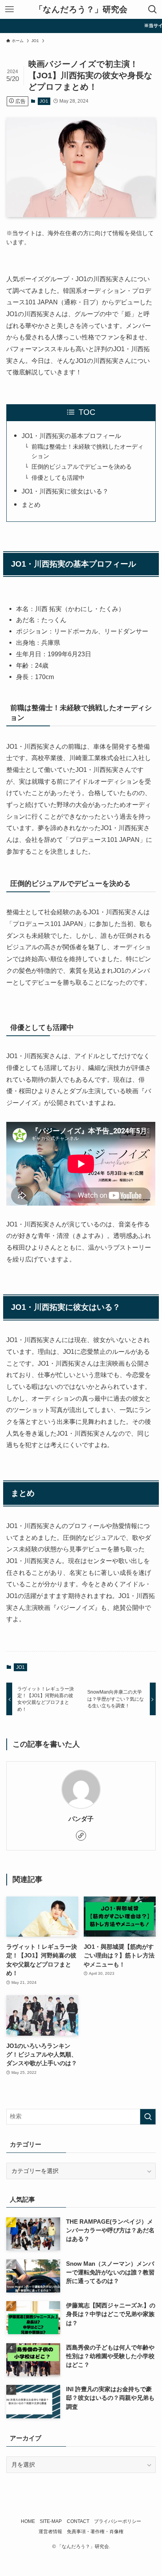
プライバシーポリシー (118, 2521)
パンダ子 (81, 1819)
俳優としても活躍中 (58, 478)
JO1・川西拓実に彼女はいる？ (65, 491)
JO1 (44, 101)
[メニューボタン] (9, 9)
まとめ (31, 505)
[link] (81, 1836)
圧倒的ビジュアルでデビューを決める (82, 467)
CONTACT (78, 2521)
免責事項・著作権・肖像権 (95, 2532)
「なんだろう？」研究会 (81, 10)
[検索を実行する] (148, 2117)
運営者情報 (50, 2532)
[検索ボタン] (153, 9)
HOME (28, 2521)
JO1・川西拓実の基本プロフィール (71, 436)
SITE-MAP (51, 2521)
